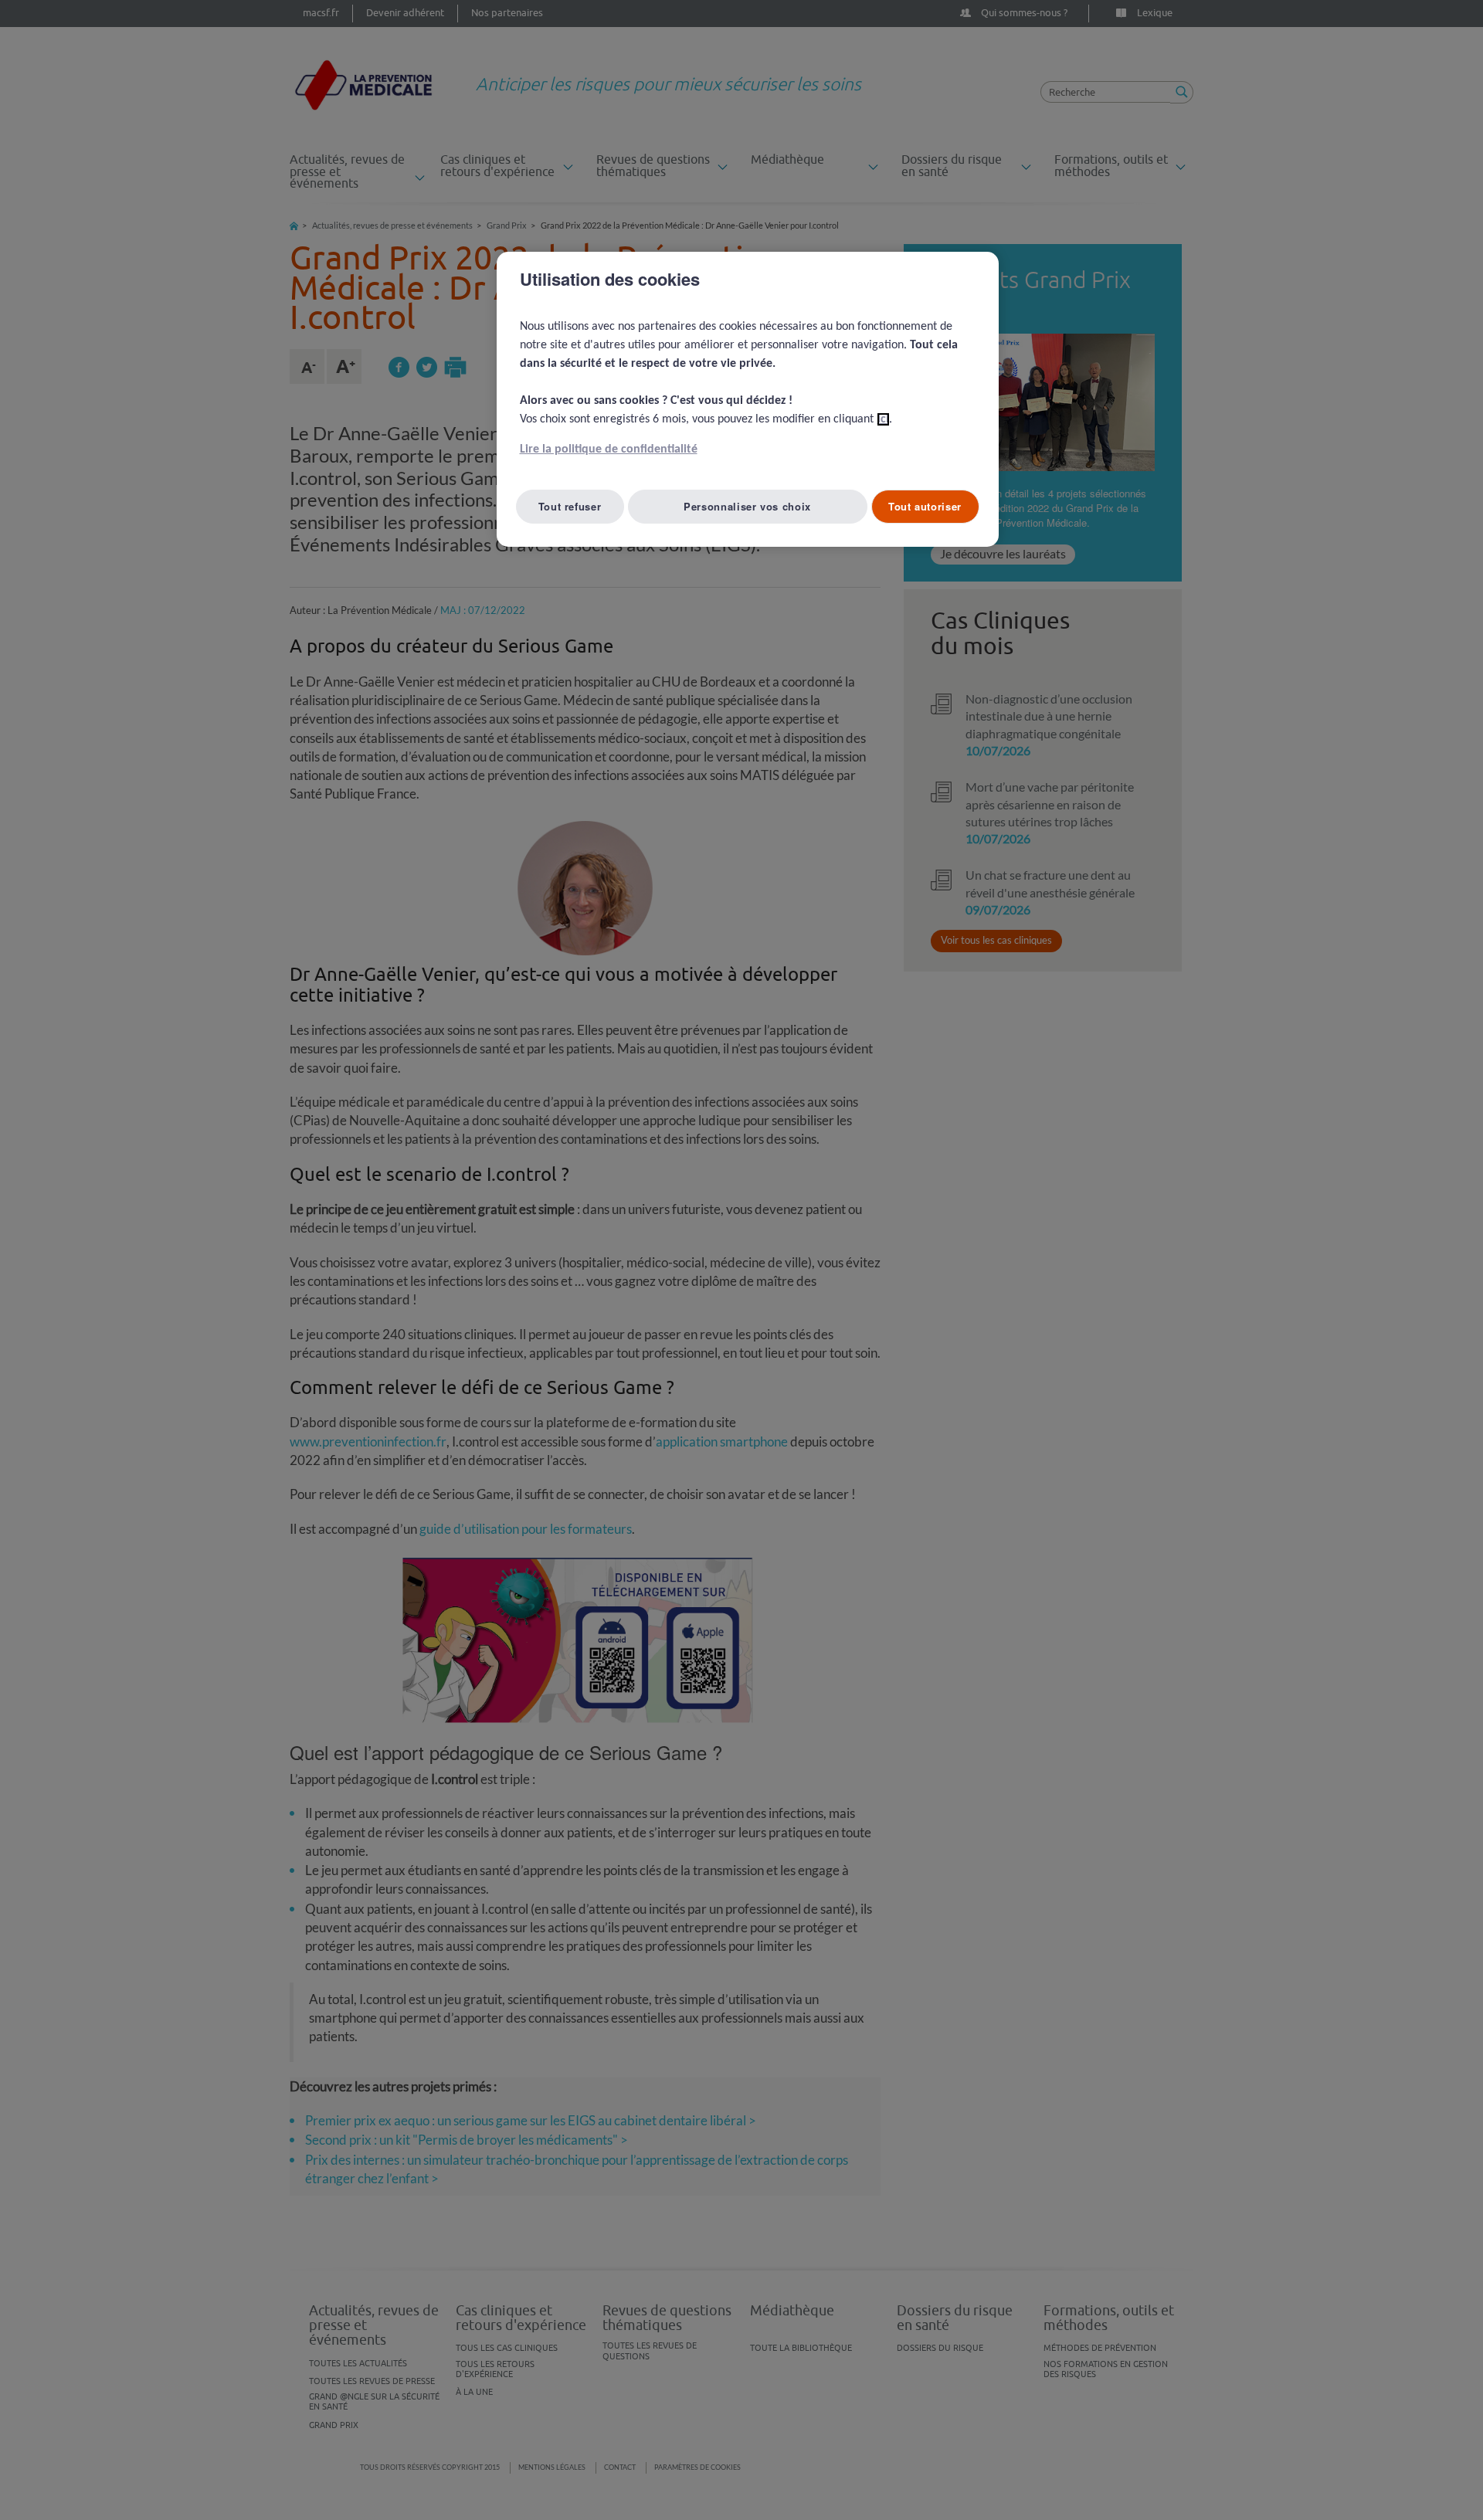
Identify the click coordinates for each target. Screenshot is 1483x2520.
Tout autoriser (925, 506)
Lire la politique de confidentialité (609, 449)
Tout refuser (570, 506)
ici (883, 419)
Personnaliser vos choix (747, 506)
